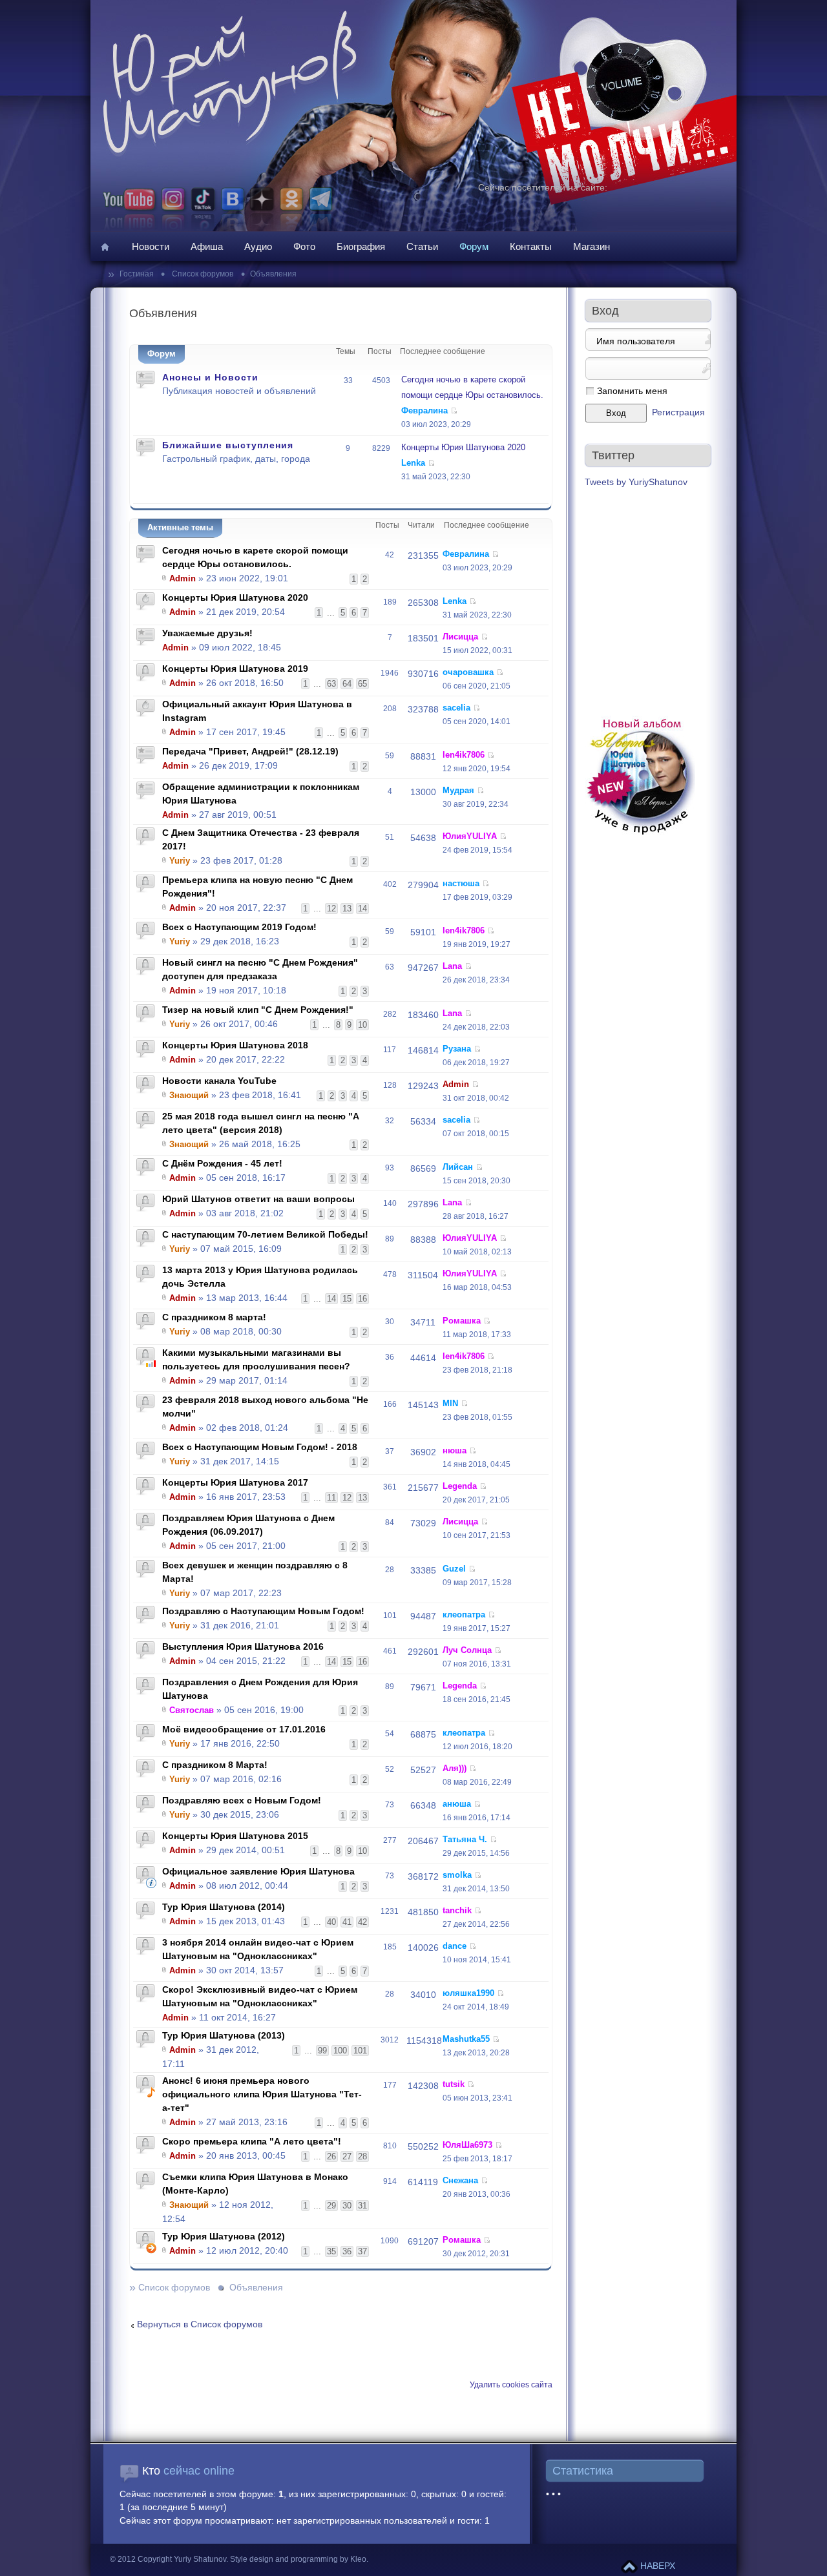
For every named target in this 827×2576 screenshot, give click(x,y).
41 (347, 1922)
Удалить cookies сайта (511, 2385)
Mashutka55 (466, 2039)
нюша (455, 1450)
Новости (151, 246)
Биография (361, 246)
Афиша (207, 246)
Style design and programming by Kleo (298, 2559)
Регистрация (678, 412)
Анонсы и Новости (210, 377)
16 (362, 1299)
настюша (461, 883)
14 (362, 909)
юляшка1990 (468, 1993)
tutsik (454, 2084)
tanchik (457, 1910)
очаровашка (468, 672)
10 (362, 1025)
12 (331, 909)
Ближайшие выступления (228, 445)
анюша (457, 1804)
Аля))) (455, 1768)
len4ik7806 (464, 755)
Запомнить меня (632, 391)
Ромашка (462, 1321)
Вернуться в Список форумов (200, 2324)
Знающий (189, 1095)
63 (331, 684)
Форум (474, 246)
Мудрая (458, 790)
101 (360, 2051)
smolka (457, 1875)
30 (347, 2206)
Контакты (531, 246)
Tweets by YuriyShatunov (636, 482)
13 (347, 909)
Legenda (460, 1486)
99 (322, 2051)
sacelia (456, 708)
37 (362, 2251)
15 (347, 1299)
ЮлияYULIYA (470, 836)
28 (362, 2156)
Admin (183, 578)
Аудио (258, 246)
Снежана (460, 2180)
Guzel (454, 1569)
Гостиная (138, 274)
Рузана (457, 1049)
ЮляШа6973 (467, 2145)
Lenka (413, 463)
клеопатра (464, 1615)
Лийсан (458, 1167)
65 (362, 684)
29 (331, 2206)
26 (331, 2156)
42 (362, 1922)
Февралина (424, 410)
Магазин (591, 246)
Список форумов (202, 274)
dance (455, 1946)
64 (347, 684)
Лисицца (460, 637)
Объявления (273, 274)
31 (362, 2206)
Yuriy (180, 861)
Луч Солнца (467, 1650)
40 (331, 1922)
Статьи (422, 246)
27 (347, 2156)
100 (340, 2051)
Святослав (192, 1710)
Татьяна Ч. (465, 1839)
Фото (304, 246)
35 (331, 2251)
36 (347, 2251)
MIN (450, 1403)
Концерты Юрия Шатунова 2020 (463, 447)
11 (331, 1498)
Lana (452, 966)
